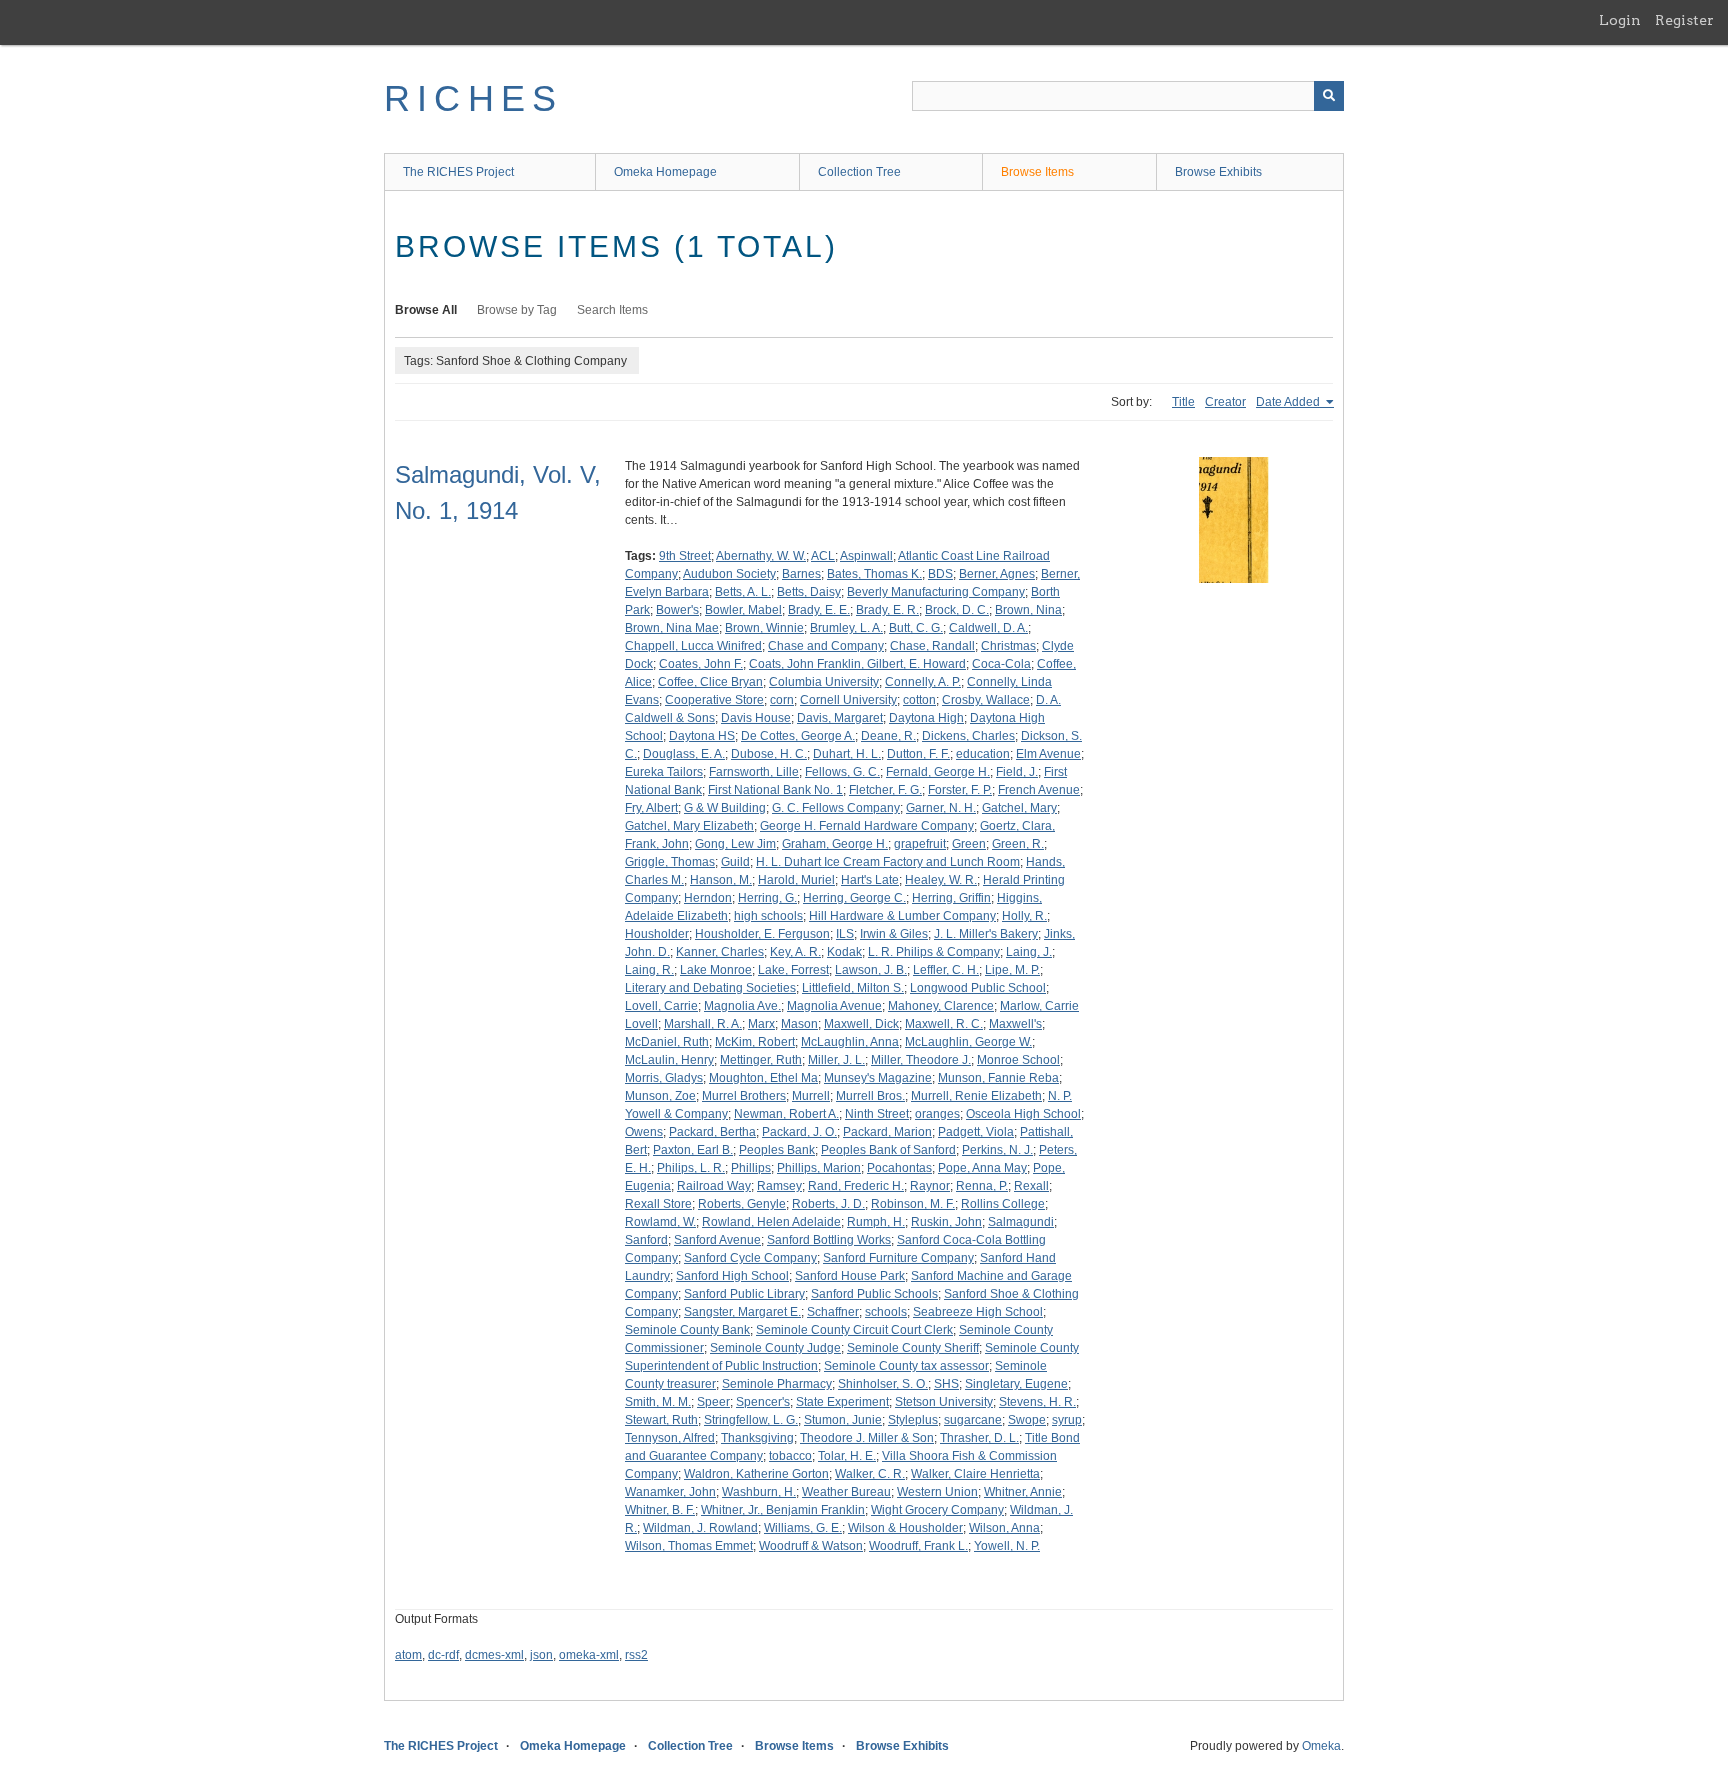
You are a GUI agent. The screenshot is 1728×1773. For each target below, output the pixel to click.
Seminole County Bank (687, 1330)
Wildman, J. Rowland (700, 1528)
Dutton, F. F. (918, 754)
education (983, 754)
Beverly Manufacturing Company (936, 592)
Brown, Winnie (764, 628)
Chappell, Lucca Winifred (693, 646)
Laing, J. (1029, 952)
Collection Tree (859, 172)
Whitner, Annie (1023, 1492)
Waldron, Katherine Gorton (756, 1474)
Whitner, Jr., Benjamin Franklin (783, 1510)
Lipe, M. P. (1012, 970)
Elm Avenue (1048, 754)
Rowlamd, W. (660, 1222)
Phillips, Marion (819, 1168)
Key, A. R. (795, 952)
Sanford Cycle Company (750, 1258)
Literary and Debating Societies (710, 988)
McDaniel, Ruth (667, 1042)
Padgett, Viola (976, 1132)
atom (408, 1655)
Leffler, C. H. (946, 970)
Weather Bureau (846, 1492)
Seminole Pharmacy (777, 1384)
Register (1684, 20)
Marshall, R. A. (703, 1024)
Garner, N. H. (941, 808)
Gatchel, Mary (1019, 808)
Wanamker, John (670, 1492)
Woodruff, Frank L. (918, 1546)
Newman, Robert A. (786, 1114)
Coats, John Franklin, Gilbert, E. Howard (857, 664)
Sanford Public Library (744, 1294)
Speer (713, 1402)
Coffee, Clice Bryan (710, 682)
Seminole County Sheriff (913, 1348)
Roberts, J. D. (828, 1204)
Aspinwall (866, 556)
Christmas (1008, 646)
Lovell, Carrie (661, 1006)
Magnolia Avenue (834, 1006)
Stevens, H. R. (1037, 1402)
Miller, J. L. (836, 1060)
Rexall (1031, 1186)
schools (886, 1312)
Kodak (844, 952)
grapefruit (920, 844)
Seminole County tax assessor (906, 1366)
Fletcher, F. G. (885, 790)
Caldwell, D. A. (988, 628)
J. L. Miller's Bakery (986, 934)
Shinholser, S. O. (883, 1384)
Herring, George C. (854, 898)
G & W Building (725, 808)
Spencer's (763, 1402)
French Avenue (1039, 790)
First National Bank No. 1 (775, 790)
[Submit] (1329, 96)
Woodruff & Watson (811, 1546)
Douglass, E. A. (684, 754)
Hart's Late (870, 880)
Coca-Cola (1001, 664)
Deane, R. (888, 736)
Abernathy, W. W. (761, 556)
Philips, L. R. (691, 1168)
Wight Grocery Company (937, 1510)
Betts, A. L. (743, 592)
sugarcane (973, 1420)
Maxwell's (1015, 1024)
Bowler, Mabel (743, 610)
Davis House (756, 718)
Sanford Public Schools (874, 1294)
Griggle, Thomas (670, 862)
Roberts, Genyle (742, 1204)
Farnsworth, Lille (754, 772)
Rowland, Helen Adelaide (771, 1222)
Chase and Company (826, 646)
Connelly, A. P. (923, 682)
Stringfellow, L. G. (751, 1420)
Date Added (1289, 402)
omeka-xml (589, 1655)
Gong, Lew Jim (735, 844)
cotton (919, 700)
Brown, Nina (1028, 610)
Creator (1225, 402)
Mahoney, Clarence (941, 1006)
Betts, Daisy (809, 592)
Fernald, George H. (938, 772)
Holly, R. (1024, 916)
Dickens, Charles (968, 736)
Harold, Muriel (796, 880)
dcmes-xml (494, 1655)
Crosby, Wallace (986, 700)
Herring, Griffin (951, 898)
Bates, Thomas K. (874, 574)
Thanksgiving (757, 1438)
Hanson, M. (721, 880)
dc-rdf (443, 1655)
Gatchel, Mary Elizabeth (689, 826)
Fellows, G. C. (842, 772)
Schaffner (833, 1312)
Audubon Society (729, 574)
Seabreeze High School (978, 1312)
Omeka (1321, 1746)
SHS (946, 1384)
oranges (937, 1114)
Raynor (930, 1186)
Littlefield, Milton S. (853, 988)
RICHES (473, 98)
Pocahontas (899, 1168)
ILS (845, 934)
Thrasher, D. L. (979, 1438)
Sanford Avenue (717, 1240)
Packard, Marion (887, 1132)
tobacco (790, 1456)
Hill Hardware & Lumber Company (902, 916)
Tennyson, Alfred (670, 1438)
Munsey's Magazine (878, 1078)
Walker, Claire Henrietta (975, 1474)
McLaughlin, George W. (968, 1042)
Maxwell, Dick (861, 1024)
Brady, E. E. (819, 610)
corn (782, 700)
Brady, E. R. (887, 610)
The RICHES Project (458, 172)
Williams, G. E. (803, 1528)
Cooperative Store (714, 700)
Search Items (612, 310)
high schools (768, 916)
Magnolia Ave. (742, 1006)
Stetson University (944, 1402)
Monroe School (1018, 1060)
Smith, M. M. (658, 1402)
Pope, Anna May (982, 1168)
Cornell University (848, 700)
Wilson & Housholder (905, 1528)
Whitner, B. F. (660, 1510)
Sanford (646, 1240)
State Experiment (842, 1402)
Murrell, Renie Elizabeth (976, 1096)
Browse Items (1037, 172)
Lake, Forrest (793, 970)
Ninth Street (877, 1114)
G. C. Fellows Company (836, 808)
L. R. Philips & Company (934, 952)
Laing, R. (649, 970)
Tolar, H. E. (847, 1456)
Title (1183, 402)
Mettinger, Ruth (761, 1060)
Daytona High (926, 718)
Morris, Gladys (664, 1078)
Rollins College (1003, 1204)
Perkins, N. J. (997, 1150)
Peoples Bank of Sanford (888, 1150)
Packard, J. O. (799, 1132)
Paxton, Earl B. (693, 1150)
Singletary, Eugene (1016, 1384)
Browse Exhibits (1218, 172)
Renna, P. (982, 1186)
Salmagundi (1021, 1222)
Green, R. (1018, 844)
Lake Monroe (716, 970)
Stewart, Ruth (661, 1420)
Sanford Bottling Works (829, 1240)
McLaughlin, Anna (850, 1042)
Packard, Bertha (712, 1132)
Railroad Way (714, 1186)
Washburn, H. (759, 1492)
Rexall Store (658, 1204)
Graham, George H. (835, 844)
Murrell (811, 1096)
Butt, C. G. (916, 628)
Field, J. (1017, 772)
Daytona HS (702, 736)
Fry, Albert (651, 808)
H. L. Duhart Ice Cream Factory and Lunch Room (888, 862)
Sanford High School (732, 1276)
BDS (940, 574)
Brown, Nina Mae (672, 628)
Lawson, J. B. (871, 970)
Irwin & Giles (894, 934)
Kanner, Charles (720, 952)
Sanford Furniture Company (898, 1258)
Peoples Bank (777, 1150)
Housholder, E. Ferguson (762, 934)
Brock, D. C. (957, 610)
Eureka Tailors (664, 772)
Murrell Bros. (870, 1096)
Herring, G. (767, 898)
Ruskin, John (946, 1222)
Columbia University (824, 682)
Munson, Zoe (660, 1096)
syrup (1067, 1420)
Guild (735, 862)
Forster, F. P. (960, 790)
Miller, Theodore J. (921, 1060)
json (541, 1655)
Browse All (426, 310)
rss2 (636, 1655)
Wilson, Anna (1004, 1528)
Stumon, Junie (843, 1420)
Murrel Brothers (744, 1096)
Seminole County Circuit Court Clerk (854, 1330)
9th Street (685, 556)
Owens (644, 1132)
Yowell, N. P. (1007, 1546)
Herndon (708, 898)
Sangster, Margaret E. (742, 1312)
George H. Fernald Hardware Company (867, 826)
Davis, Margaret (840, 718)
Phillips (751, 1168)
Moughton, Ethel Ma (763, 1078)
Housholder (657, 934)
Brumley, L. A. (846, 628)
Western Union (937, 1492)
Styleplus (913, 1420)
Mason (799, 1024)
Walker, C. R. (870, 1474)
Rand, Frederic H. (856, 1186)
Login (1620, 20)
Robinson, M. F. (913, 1204)
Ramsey (779, 1186)
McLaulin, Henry (669, 1060)
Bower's (677, 610)
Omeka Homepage (665, 172)
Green (969, 844)
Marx (761, 1024)
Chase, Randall (932, 646)
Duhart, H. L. (847, 754)
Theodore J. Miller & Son (867, 1438)
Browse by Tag (517, 310)
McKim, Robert (755, 1042)
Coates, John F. (701, 664)
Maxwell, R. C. (944, 1024)
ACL (823, 556)
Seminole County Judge (775, 1348)
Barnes (801, 574)
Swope (1027, 1420)
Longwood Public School (978, 988)
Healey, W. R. (941, 880)
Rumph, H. (876, 1222)
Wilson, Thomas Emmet (689, 1546)
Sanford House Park (850, 1276)
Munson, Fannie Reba (998, 1078)
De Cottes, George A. (798, 736)
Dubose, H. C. (769, 754)
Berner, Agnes (997, 574)
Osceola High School (1023, 1114)
